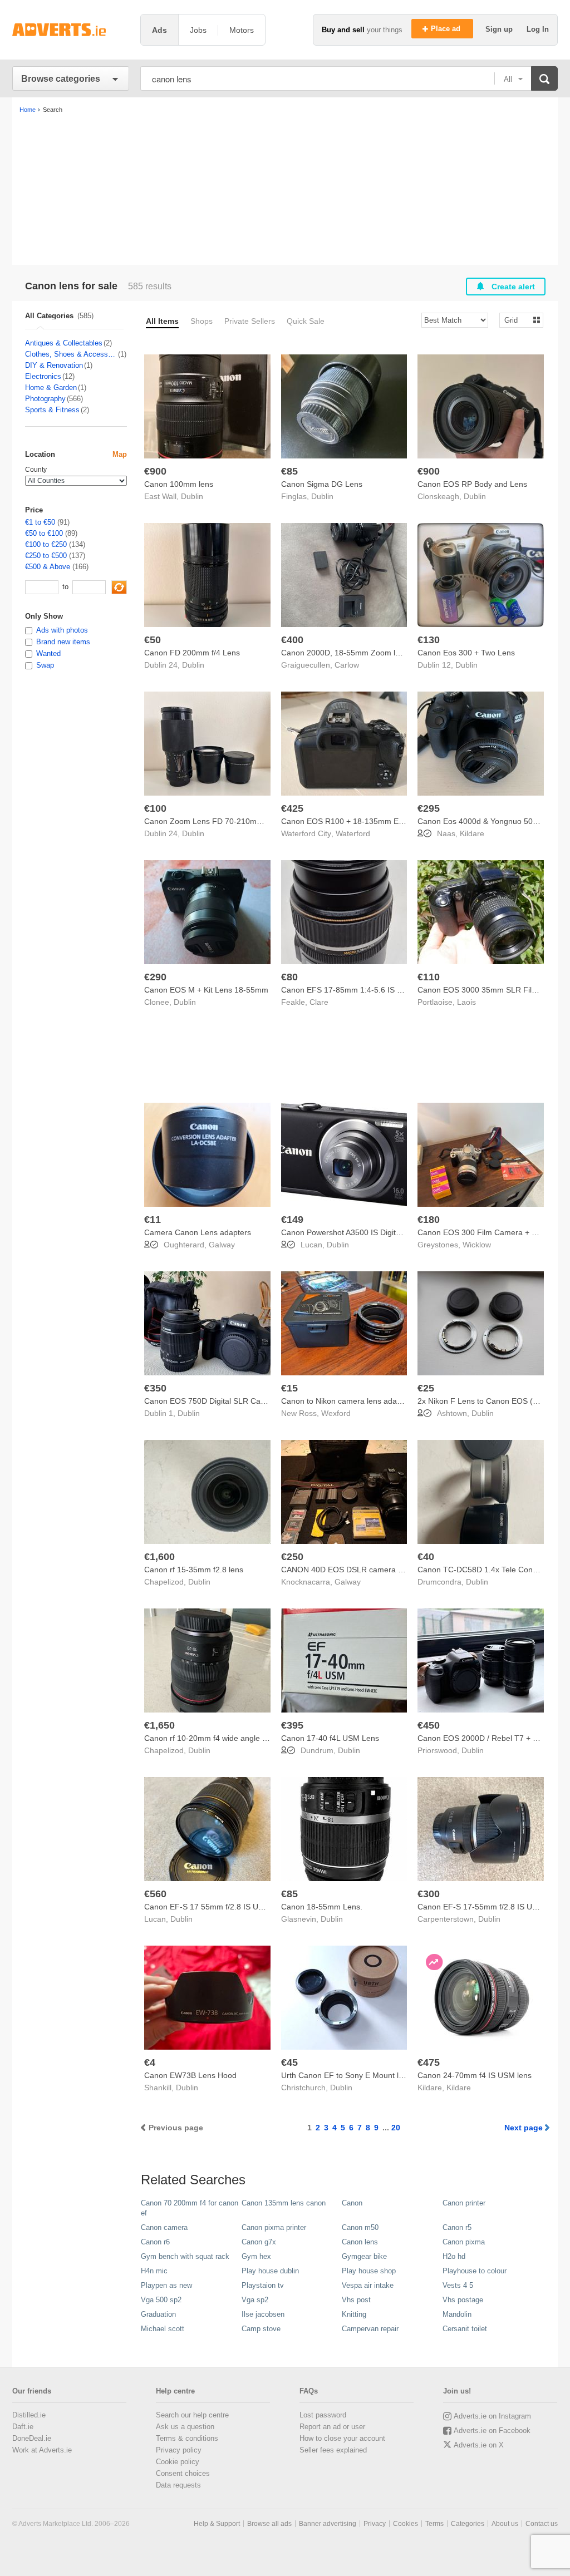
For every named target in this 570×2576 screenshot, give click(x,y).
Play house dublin (270, 2271)
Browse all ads (269, 2524)
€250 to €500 (46, 556)
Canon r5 (457, 2227)
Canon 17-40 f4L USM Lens (330, 1738)
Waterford (353, 833)
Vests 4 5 (458, 2285)
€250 (292, 1557)
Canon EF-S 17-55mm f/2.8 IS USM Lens (490, 1907)
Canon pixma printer (274, 2227)
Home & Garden (51, 388)
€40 (426, 1557)
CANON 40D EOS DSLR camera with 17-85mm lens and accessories (403, 1570)
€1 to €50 (40, 522)
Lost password (323, 2415)
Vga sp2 (255, 2300)
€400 (292, 640)
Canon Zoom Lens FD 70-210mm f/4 (209, 821)
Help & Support (217, 2524)
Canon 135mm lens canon (284, 2203)
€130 (429, 640)
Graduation (158, 2314)
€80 (289, 977)
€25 (426, 1388)
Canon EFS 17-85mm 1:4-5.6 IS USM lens (356, 990)
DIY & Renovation (54, 365)
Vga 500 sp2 (161, 2300)
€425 (292, 808)
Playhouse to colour (475, 2271)
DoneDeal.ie (32, 2438)
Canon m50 (360, 2227)
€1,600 (159, 1557)
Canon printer (464, 2203)
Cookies (406, 2524)
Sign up (500, 29)
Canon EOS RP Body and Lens (472, 484)
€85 (289, 471)
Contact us (542, 2524)
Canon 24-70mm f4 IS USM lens (475, 2075)
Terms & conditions (187, 2438)
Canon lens (360, 2242)
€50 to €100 (44, 533)
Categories (468, 2524)
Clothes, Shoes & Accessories (71, 354)
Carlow (347, 665)
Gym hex (256, 2256)
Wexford (336, 1413)
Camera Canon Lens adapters (198, 1232)
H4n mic (154, 2271)
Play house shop (369, 2271)
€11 (153, 1220)
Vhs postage (463, 2300)
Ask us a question (185, 2427)
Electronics (43, 376)
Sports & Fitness (52, 410)
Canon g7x (259, 2242)
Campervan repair (370, 2329)
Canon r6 (155, 2242)
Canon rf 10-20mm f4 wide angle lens (210, 1738)
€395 (292, 1725)
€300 (429, 1894)
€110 (429, 977)
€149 (292, 1220)
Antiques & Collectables (64, 343)
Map (120, 454)
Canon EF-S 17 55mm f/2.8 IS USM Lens (217, 1907)
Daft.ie (23, 2427)
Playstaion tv (263, 2285)
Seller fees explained (333, 2450)
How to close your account (342, 2438)
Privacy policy (179, 2450)
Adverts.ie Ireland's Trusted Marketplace (71, 30)
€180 (429, 1220)
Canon (352, 2203)
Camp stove (261, 2329)
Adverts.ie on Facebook (492, 2431)
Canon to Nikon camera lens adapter (346, 1401)
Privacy (375, 2524)
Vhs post (356, 2300)
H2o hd (454, 2256)
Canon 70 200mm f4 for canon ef (190, 2208)
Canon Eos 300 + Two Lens (466, 653)
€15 (289, 1388)
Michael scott (163, 2329)
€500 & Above (48, 567)
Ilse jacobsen (263, 2314)
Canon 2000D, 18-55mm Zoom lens (345, 653)
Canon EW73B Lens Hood (190, 2075)
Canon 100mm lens (179, 484)
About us (505, 2524)
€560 (155, 1894)
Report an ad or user (332, 2427)
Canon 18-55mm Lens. (322, 1907)
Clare (319, 1002)
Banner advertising (328, 2524)
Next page (524, 2128)
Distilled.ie (29, 2415)
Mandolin (457, 2314)
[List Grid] (517, 320)
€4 (150, 2062)
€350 (155, 1388)
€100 (155, 808)
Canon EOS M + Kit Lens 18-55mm (206, 990)
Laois (466, 1002)
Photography (45, 399)
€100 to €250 (46, 544)
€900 (155, 471)
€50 (153, 640)
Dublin (192, 496)
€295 (429, 808)
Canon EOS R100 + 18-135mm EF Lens (352, 821)
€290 (155, 977)
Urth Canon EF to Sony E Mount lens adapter (361, 2075)
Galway (222, 1245)
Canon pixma (464, 2242)
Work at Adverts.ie (42, 2450)
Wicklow (477, 1245)
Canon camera (164, 2227)
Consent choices (183, 2473)
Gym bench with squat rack (185, 2256)
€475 (429, 2062)
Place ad (447, 29)
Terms (434, 2524)
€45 (289, 2062)
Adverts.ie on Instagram (492, 2416)
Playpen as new (166, 2285)
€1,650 (159, 1725)
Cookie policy (178, 2462)
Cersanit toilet (465, 2329)
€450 (429, 1725)
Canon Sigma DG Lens (322, 484)
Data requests (178, 2485)
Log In (538, 29)
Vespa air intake (368, 2285)
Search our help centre (192, 2415)
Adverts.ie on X (479, 2445)
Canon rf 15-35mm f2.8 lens (194, 1570)
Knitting (354, 2314)
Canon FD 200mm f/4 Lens (192, 653)
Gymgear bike (364, 2256)
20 (396, 2128)
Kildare (472, 833)
